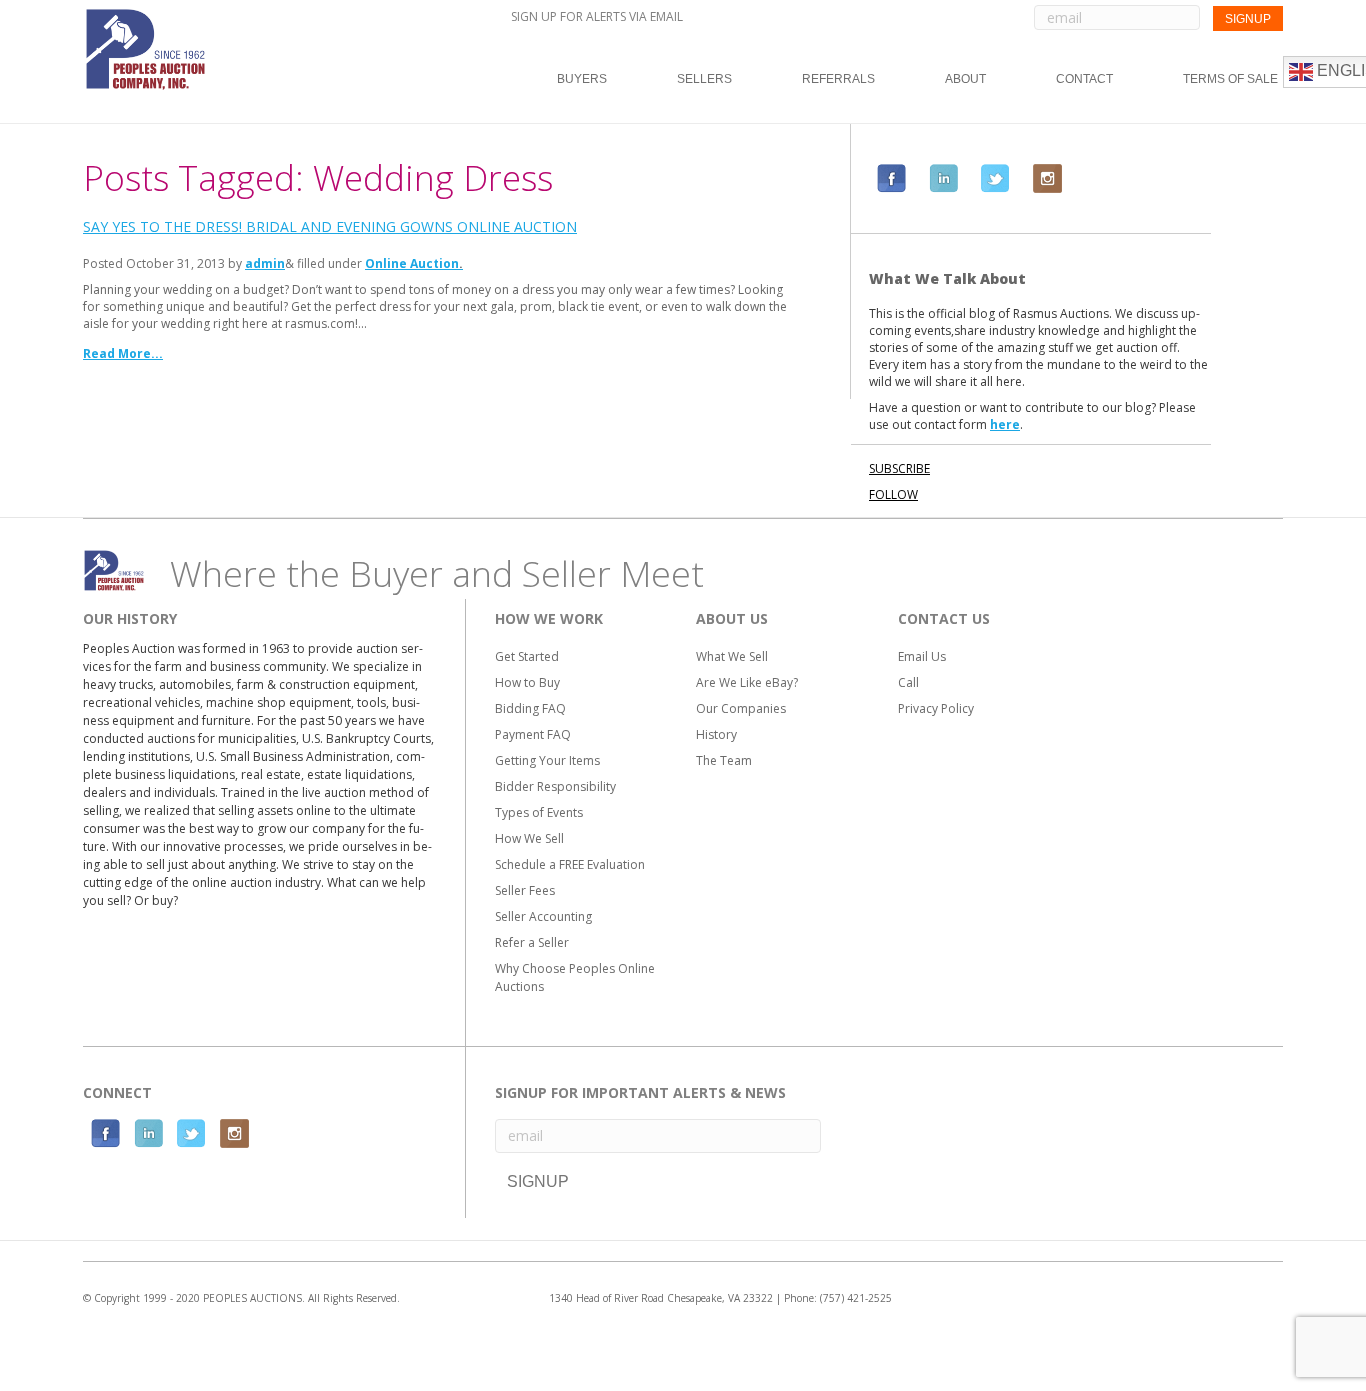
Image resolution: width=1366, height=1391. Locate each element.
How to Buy (527, 682)
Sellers (704, 79)
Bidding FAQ (530, 708)
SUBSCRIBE (899, 468)
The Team (724, 760)
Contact (1084, 79)
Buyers (582, 79)
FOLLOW (893, 494)
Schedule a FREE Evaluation (570, 864)
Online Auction (412, 263)
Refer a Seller (532, 942)
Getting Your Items (547, 760)
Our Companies (741, 708)
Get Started (527, 656)
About (965, 79)
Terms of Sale (1230, 79)
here (1005, 424)
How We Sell (529, 838)
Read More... (123, 353)
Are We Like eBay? (747, 682)
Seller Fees (525, 890)
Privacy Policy (936, 708)
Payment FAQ (533, 734)
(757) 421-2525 (856, 1298)
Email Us (922, 656)
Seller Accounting (543, 916)
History (716, 734)
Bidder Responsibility (555, 786)
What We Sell (732, 656)
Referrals (838, 79)
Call (908, 682)
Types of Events (539, 812)
